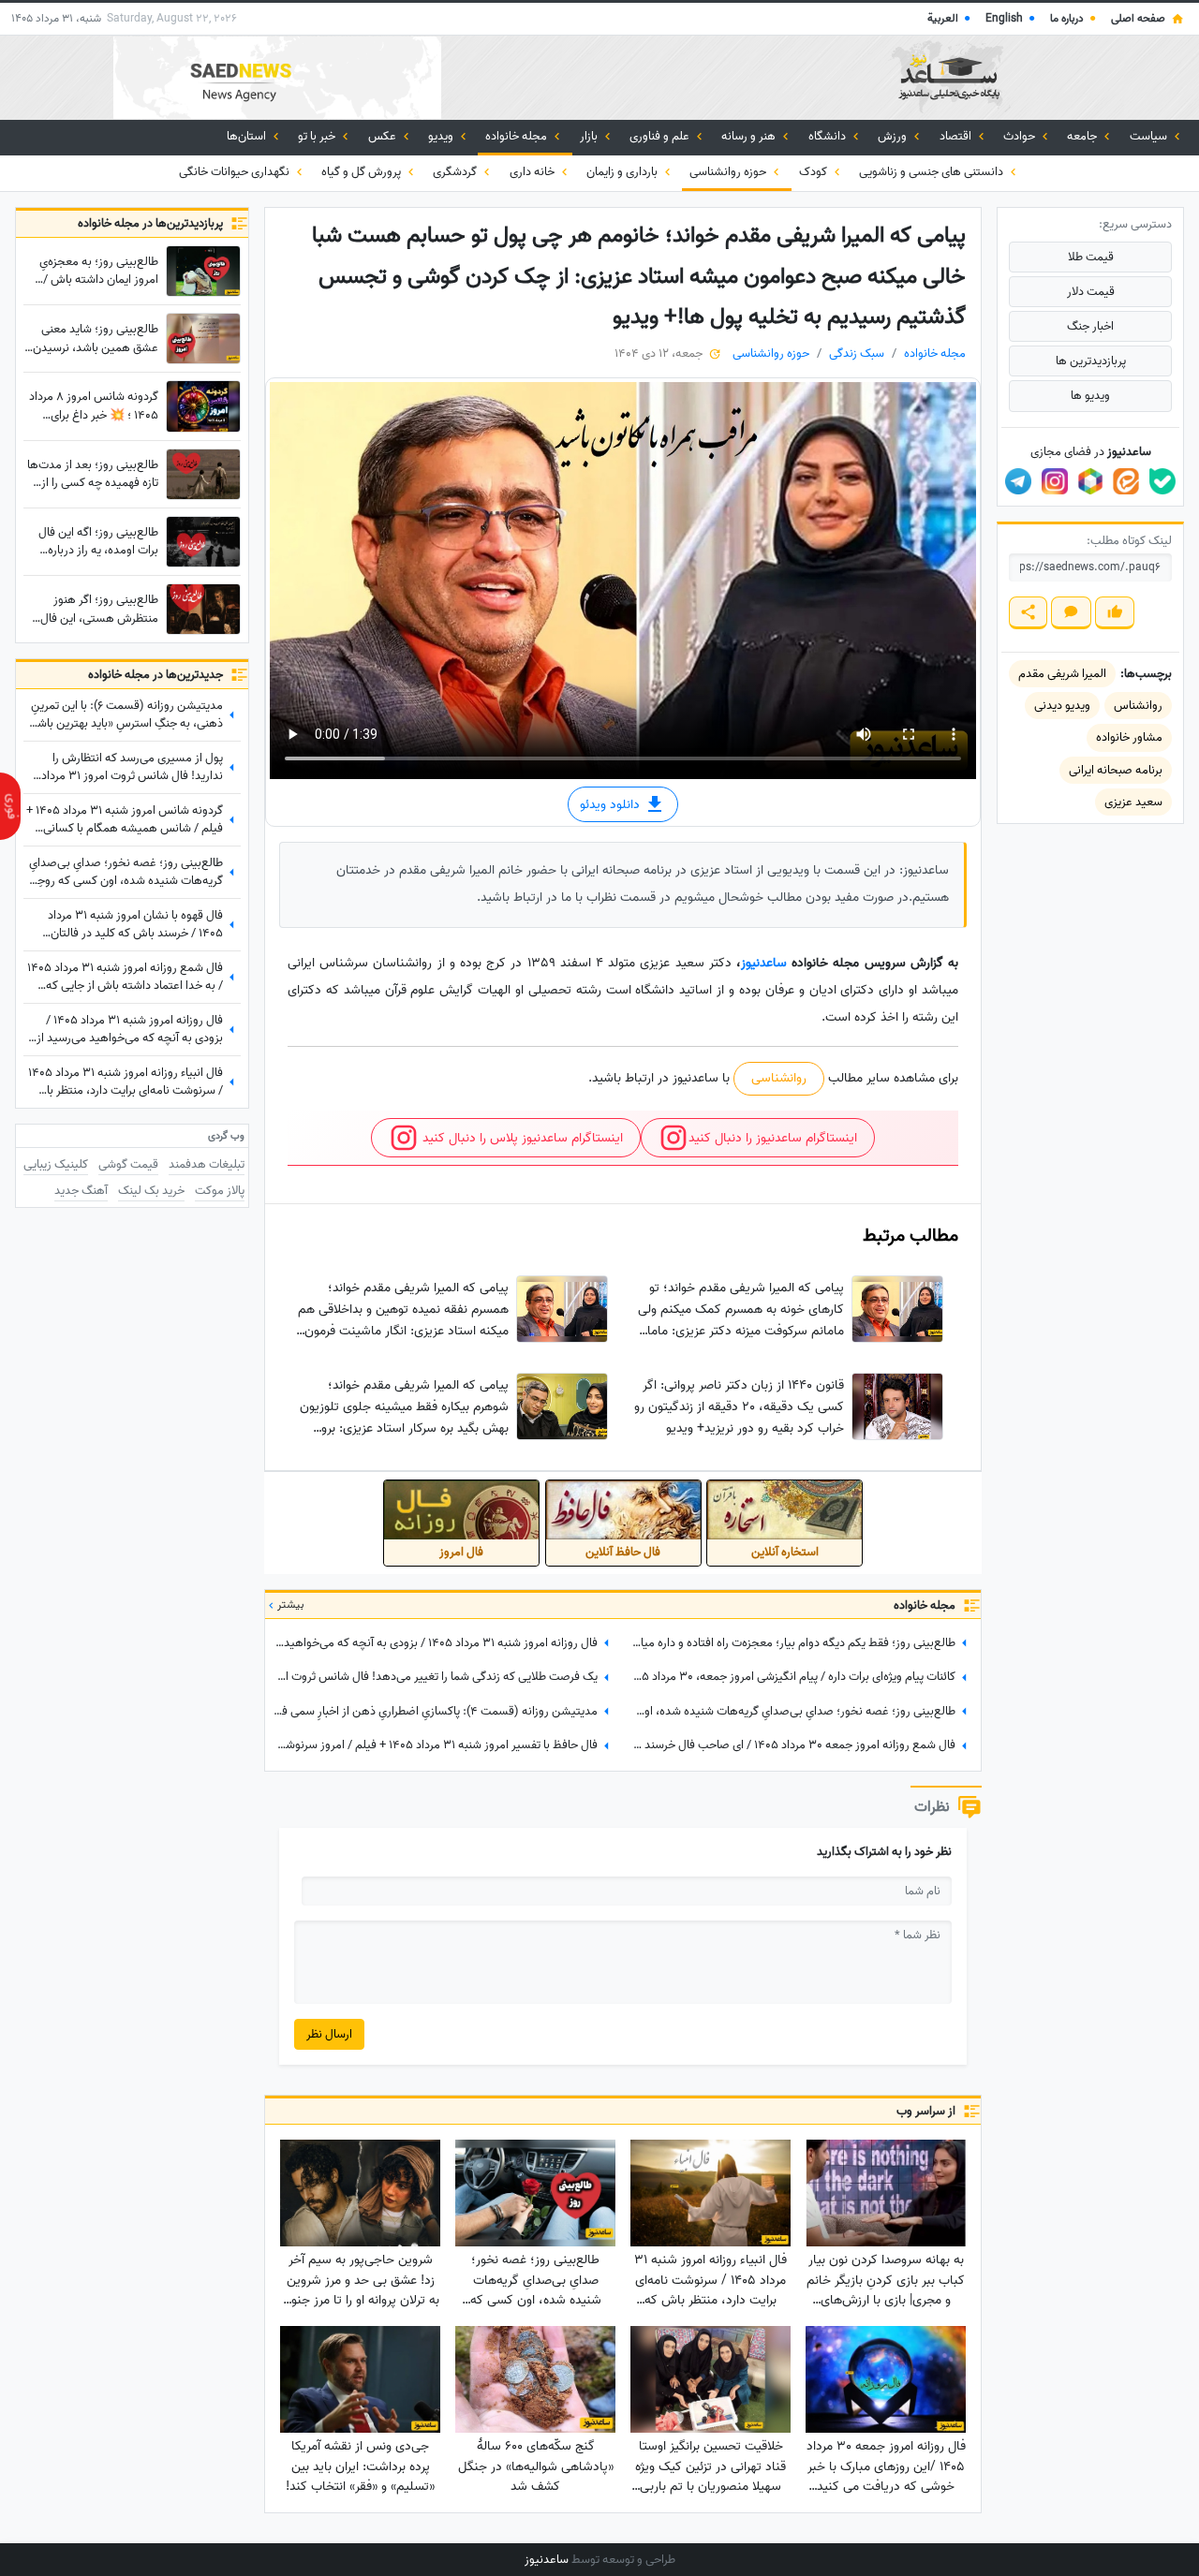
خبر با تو (318, 136)
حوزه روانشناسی (729, 172)
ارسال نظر (329, 2034)
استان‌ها (248, 136)
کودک (814, 172)
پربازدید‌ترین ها (1091, 361)
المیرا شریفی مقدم (1062, 674)
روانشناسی (779, 1078)
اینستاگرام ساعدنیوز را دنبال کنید (773, 1138)
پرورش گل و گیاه (363, 172)
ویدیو (442, 136)
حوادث (1021, 136)
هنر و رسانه (750, 136)
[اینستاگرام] (1055, 481)
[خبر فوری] (10, 806)
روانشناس (1138, 706)
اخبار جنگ (1090, 326)
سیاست (1150, 136)
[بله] (1162, 481)
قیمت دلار (1091, 292)
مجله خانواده (518, 136)
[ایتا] (1126, 481)
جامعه (1083, 136)
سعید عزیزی (1133, 802)
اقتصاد (957, 136)
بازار (590, 136)
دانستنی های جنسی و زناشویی (933, 172)
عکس (384, 136)
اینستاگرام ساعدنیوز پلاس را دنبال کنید (521, 1138)
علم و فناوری (661, 136)
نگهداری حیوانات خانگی (236, 172)
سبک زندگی (857, 353)
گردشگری (456, 172)
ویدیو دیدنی (1062, 706)
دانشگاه (829, 136)
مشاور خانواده (1129, 737)
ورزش (894, 136)
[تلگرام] (1018, 481)
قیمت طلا (1091, 257)
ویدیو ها (1090, 396)
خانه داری (533, 172)
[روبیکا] (1090, 481)
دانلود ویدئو (612, 805)
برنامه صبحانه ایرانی (1116, 770)
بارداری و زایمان (623, 172)
